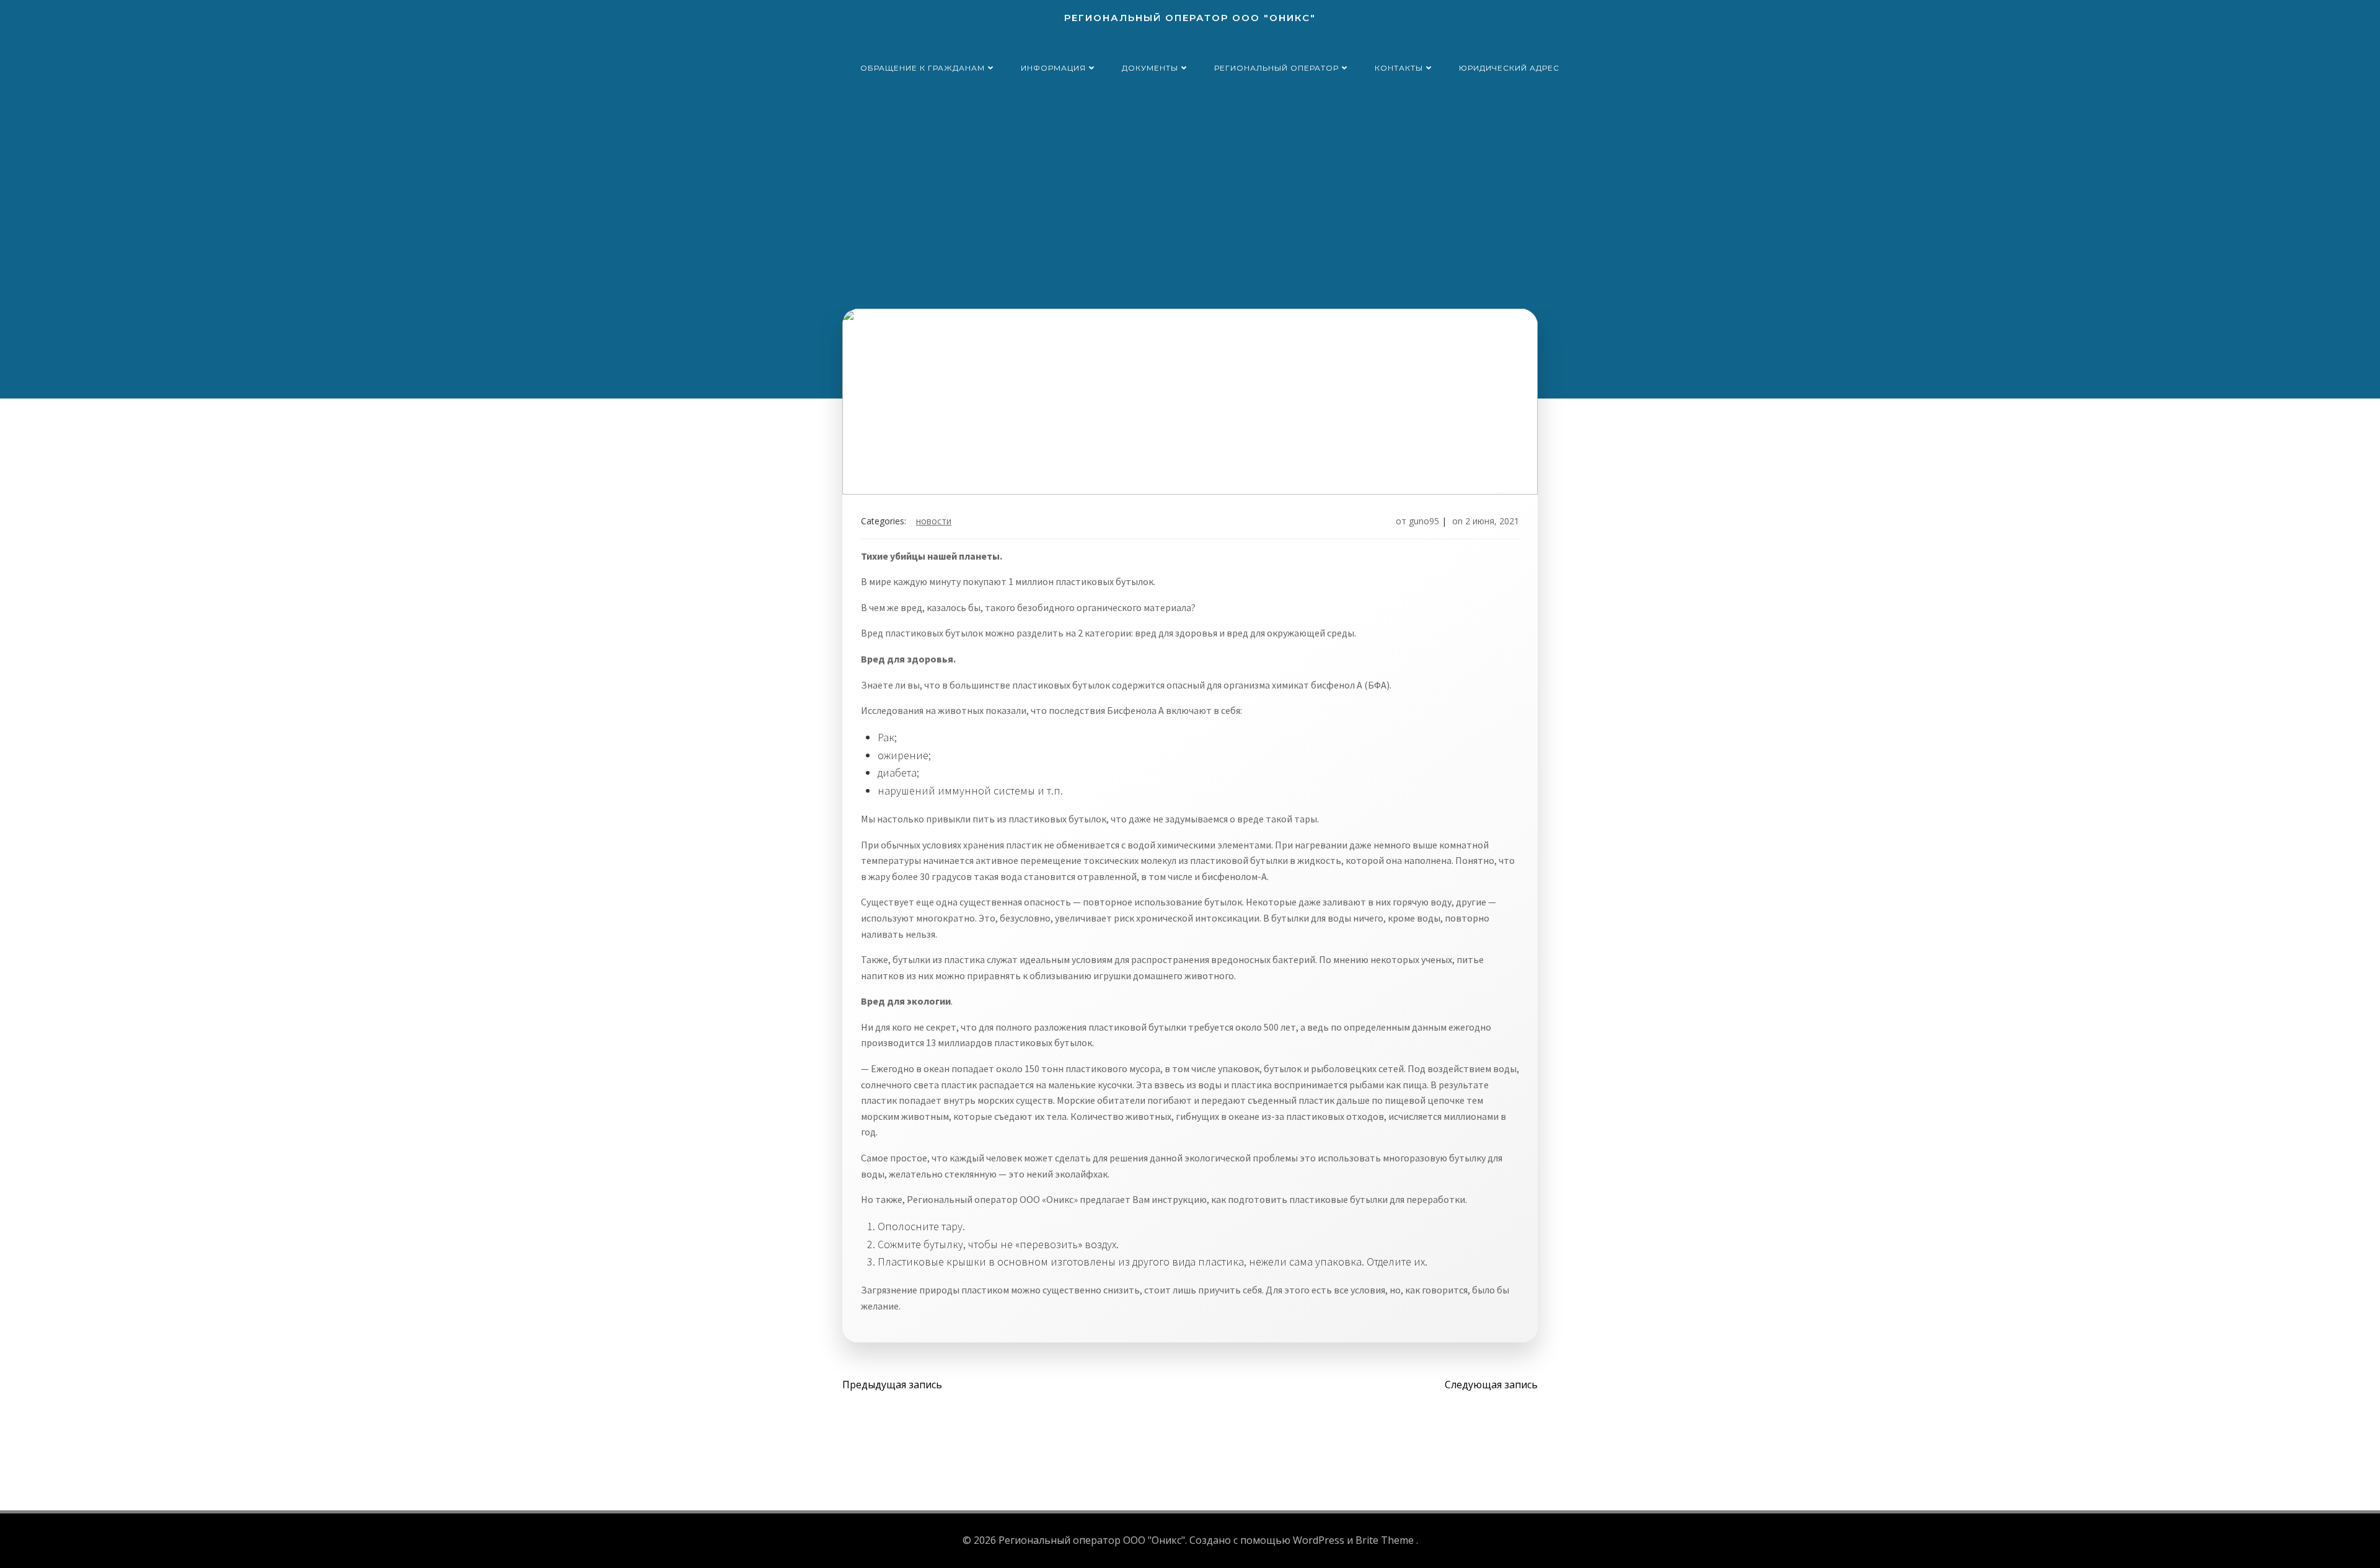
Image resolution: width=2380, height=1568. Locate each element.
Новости (934, 521)
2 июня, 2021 (1492, 521)
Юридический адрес (1509, 68)
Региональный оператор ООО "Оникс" (1190, 18)
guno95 (1424, 521)
